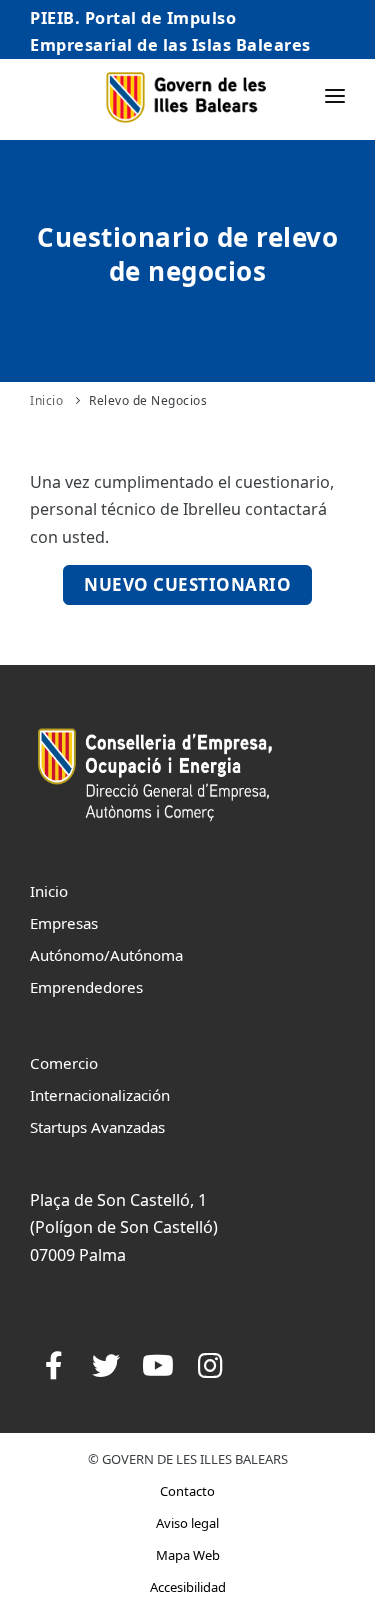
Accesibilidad (188, 1587)
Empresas (64, 923)
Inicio (46, 400)
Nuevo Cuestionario (187, 584)
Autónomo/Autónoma (106, 955)
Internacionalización (100, 1095)
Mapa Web (188, 1555)
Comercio (64, 1063)
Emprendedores (86, 987)
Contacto (187, 1491)
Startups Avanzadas (97, 1127)
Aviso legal (187, 1523)
